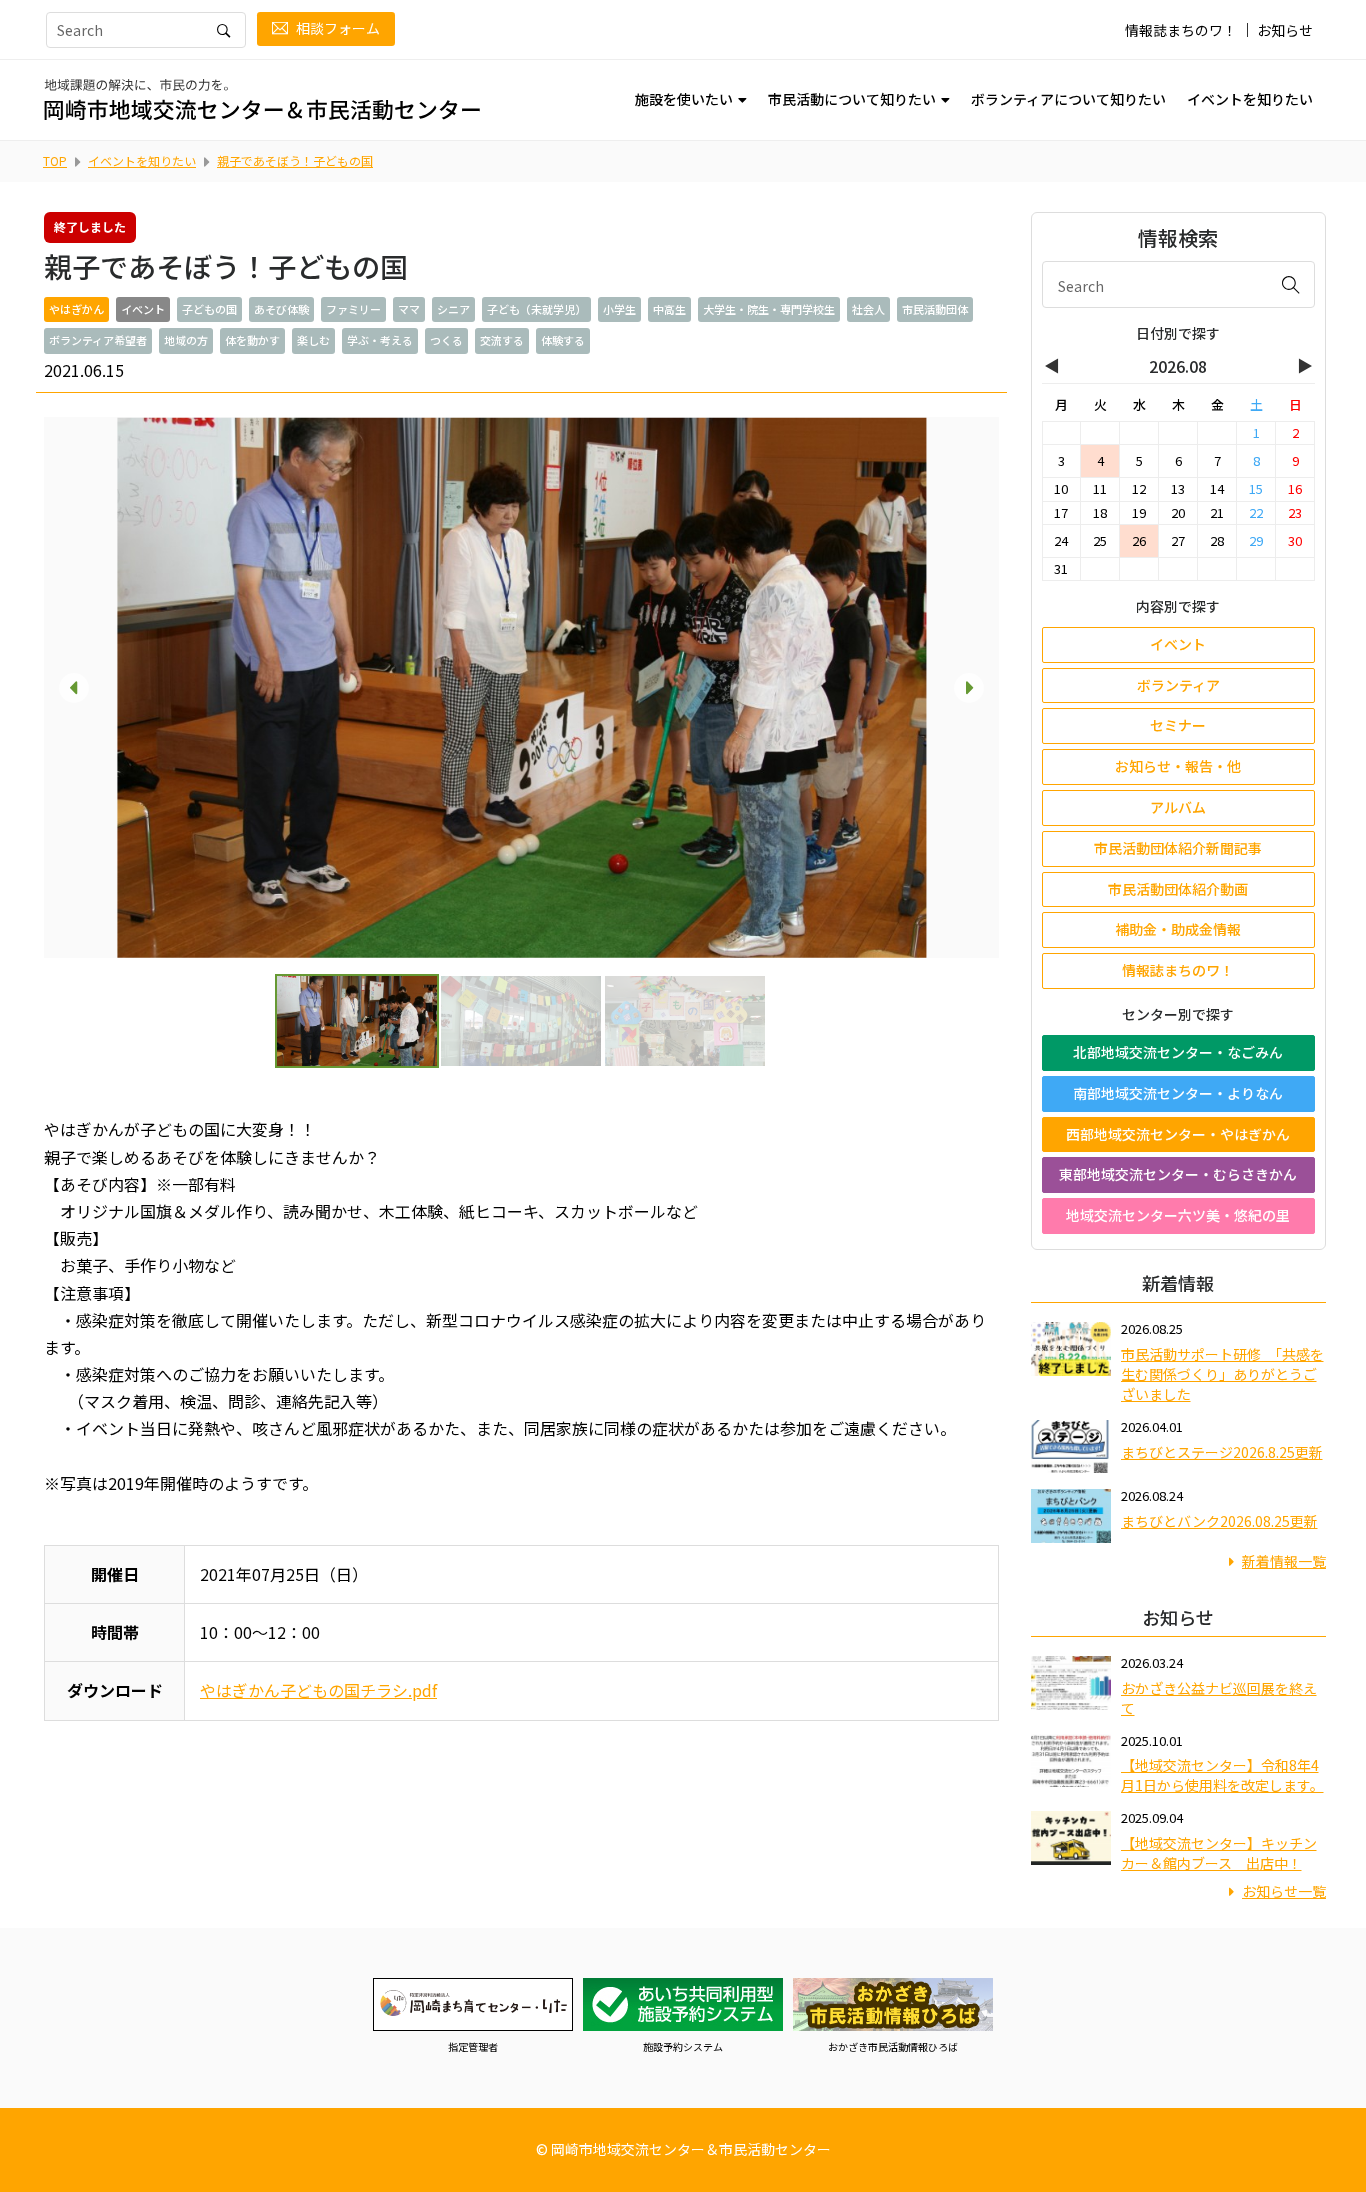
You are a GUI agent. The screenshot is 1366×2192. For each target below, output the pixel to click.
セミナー (1178, 725)
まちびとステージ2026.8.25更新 (1222, 1452)
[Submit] (1291, 284)
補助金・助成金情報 (1178, 929)
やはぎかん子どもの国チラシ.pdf (318, 1690)
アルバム (1178, 807)
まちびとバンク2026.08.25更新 (1219, 1521)
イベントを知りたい (1250, 99)
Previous (74, 688)
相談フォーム (338, 28)
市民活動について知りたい (852, 99)
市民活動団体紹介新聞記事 (1178, 848)
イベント (1178, 644)
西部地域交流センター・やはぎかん (1178, 1134)
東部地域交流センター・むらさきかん (1178, 1174)
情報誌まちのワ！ (1181, 30)
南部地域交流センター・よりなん (1178, 1093)
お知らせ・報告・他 (1178, 766)
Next (969, 688)
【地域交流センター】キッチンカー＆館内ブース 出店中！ (1219, 1853)
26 (1139, 540)
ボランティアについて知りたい (1068, 99)
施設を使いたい (684, 99)
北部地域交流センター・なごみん (1178, 1052)
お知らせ (1285, 30)
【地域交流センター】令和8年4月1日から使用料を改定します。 (1222, 1775)
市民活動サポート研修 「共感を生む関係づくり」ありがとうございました (1222, 1374)
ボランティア (1178, 685)
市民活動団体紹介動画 (1178, 889)
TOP (55, 160)
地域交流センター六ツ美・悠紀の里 (1178, 1215)
